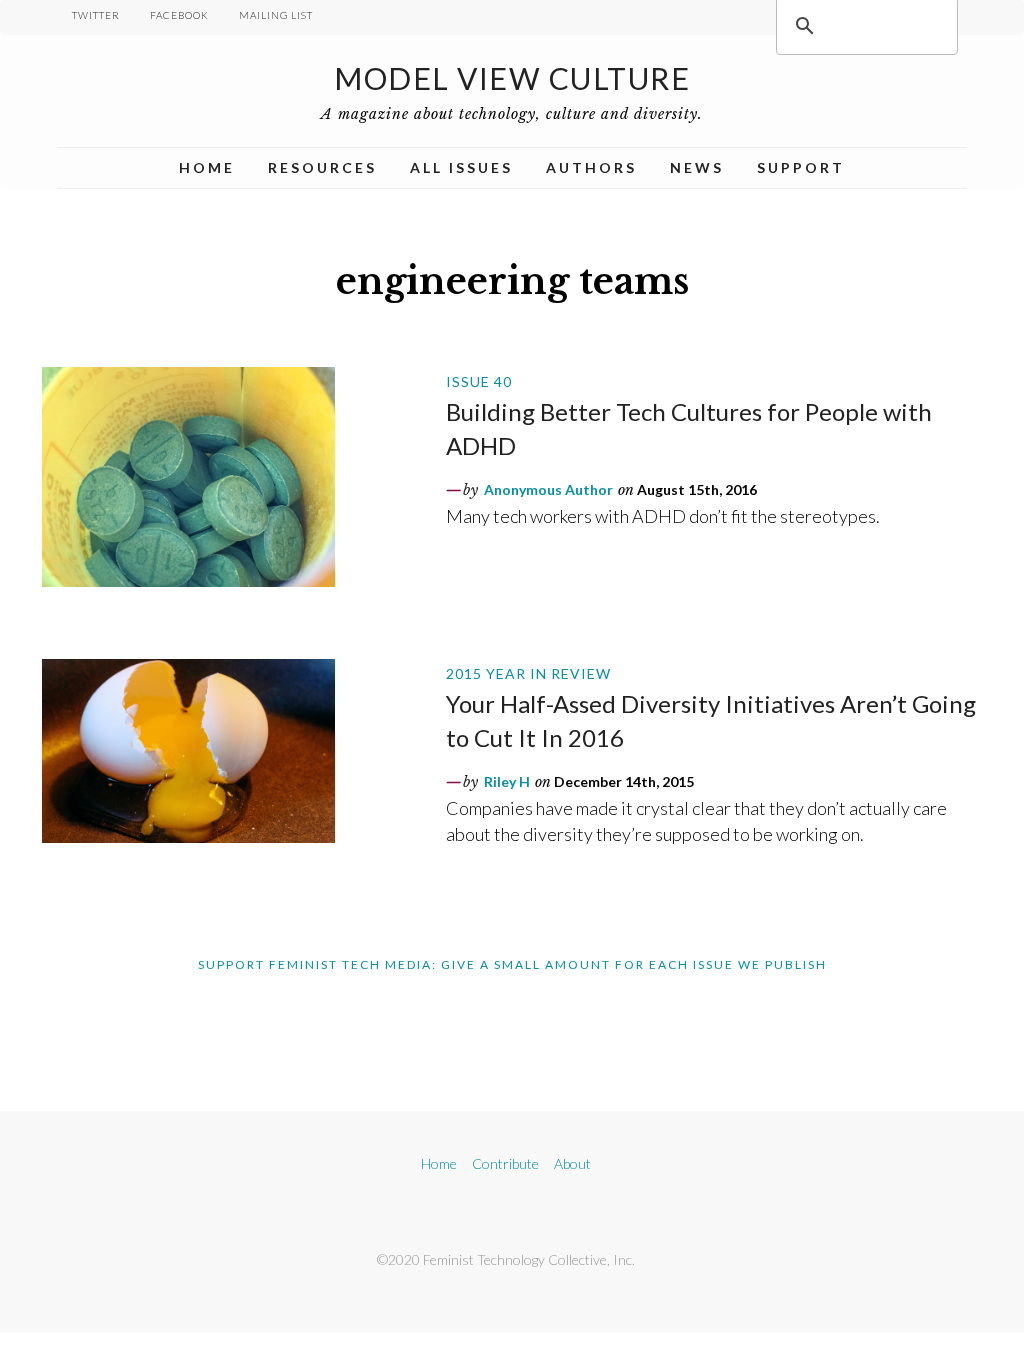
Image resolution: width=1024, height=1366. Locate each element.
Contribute (505, 1163)
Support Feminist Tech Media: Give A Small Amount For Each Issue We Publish (512, 964)
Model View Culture (512, 78)
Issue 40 (479, 381)
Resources (322, 167)
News (697, 167)
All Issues (461, 167)
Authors (591, 167)
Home (207, 167)
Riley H (507, 781)
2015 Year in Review (528, 673)
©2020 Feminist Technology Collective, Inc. (506, 1259)
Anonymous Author (548, 489)
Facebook (179, 15)
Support (801, 167)
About (572, 1163)
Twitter (96, 15)
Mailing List (276, 15)
